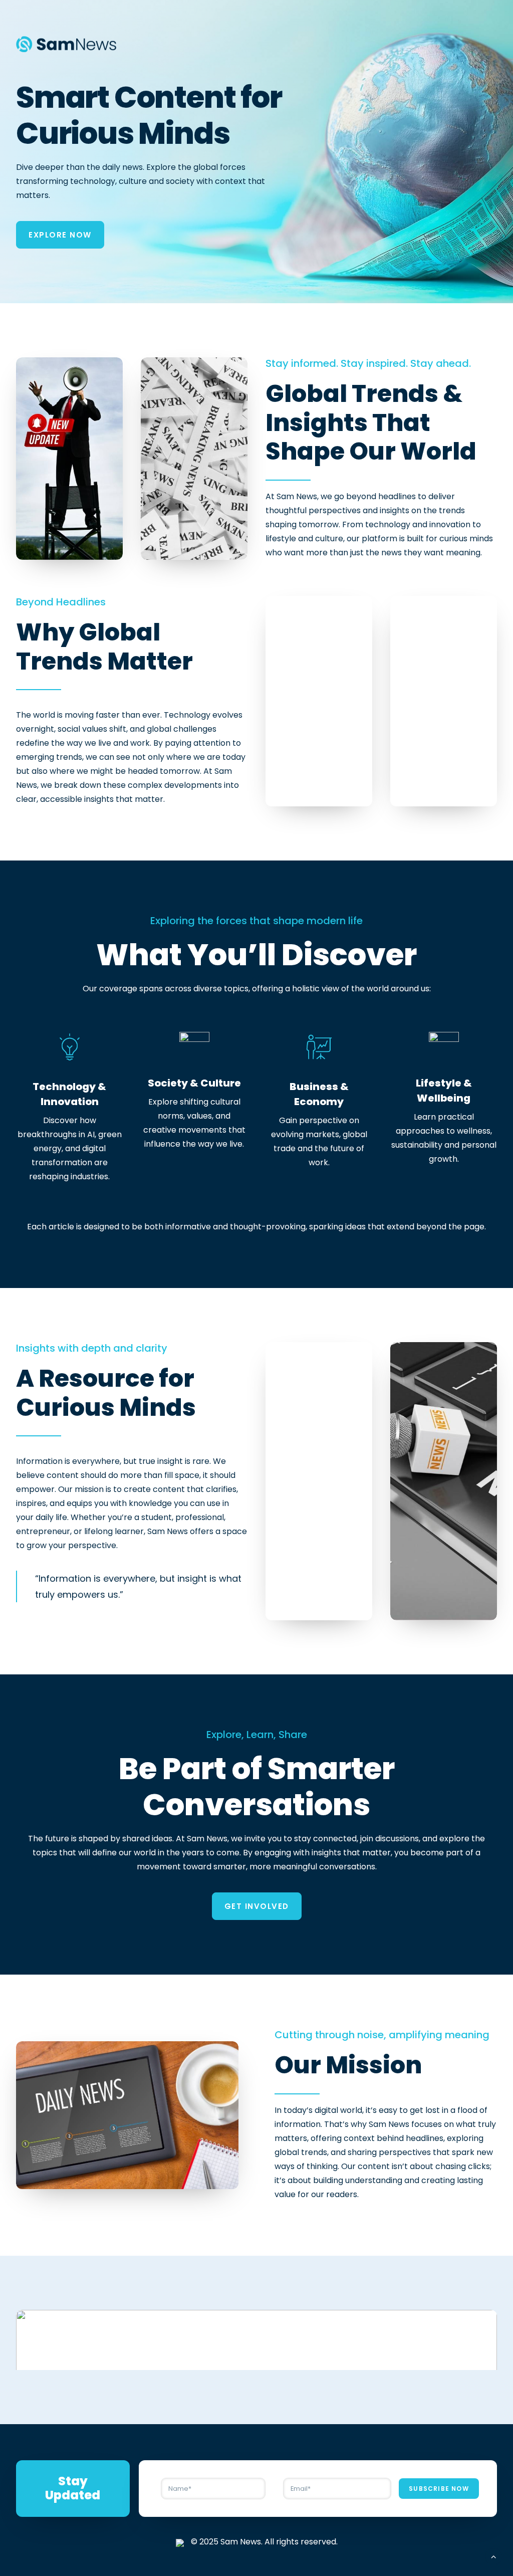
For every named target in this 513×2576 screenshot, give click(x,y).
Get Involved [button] (257, 1906)
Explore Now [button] (60, 235)
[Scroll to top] (493, 2556)
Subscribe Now (439, 2489)
